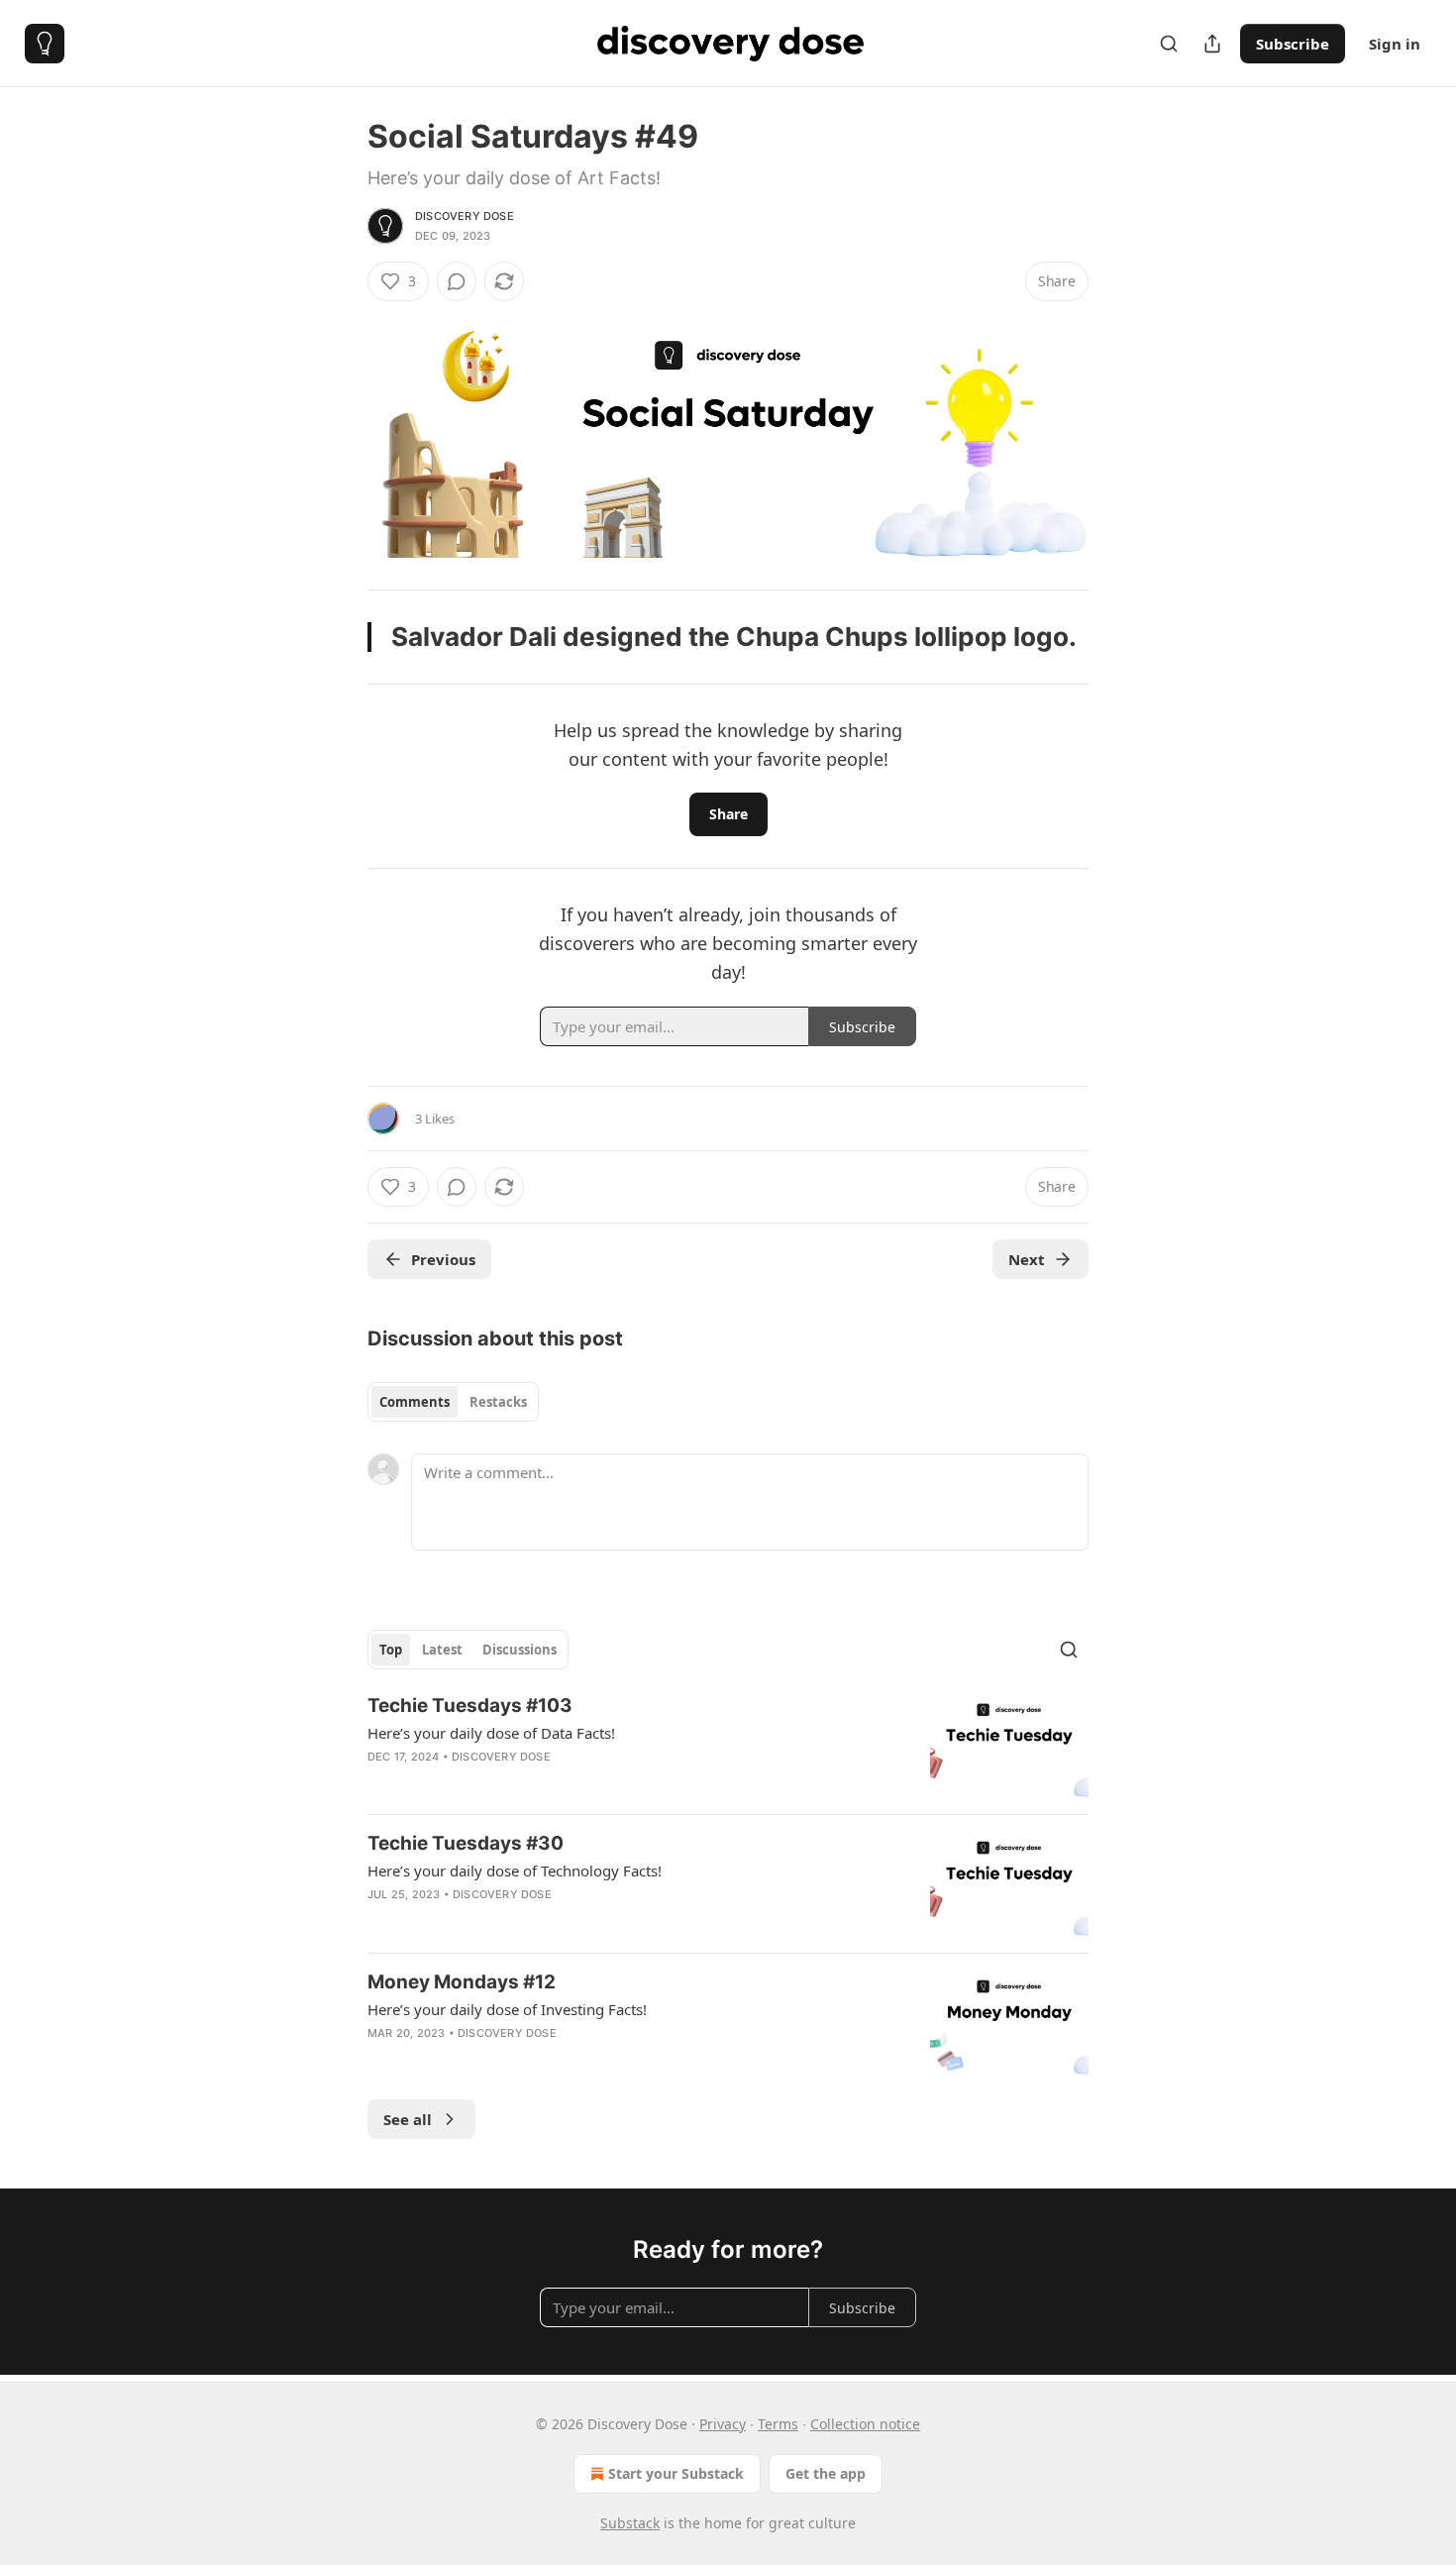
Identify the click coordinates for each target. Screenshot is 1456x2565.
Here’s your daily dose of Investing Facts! (507, 2009)
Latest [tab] (442, 1650)
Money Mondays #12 (462, 1982)
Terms (778, 2424)
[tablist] (453, 1402)
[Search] (1169, 44)
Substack (630, 2523)
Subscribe (1293, 44)
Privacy (723, 2424)
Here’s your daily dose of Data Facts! (491, 1733)
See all (408, 2119)
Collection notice (865, 2424)
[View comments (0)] (457, 281)
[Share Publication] (1212, 44)
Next (1027, 1259)
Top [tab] (391, 1650)
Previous (443, 1259)
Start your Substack (676, 2473)
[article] (728, 1746)
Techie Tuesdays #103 (470, 1706)
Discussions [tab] (520, 1650)
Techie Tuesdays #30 (466, 1843)
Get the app (826, 2473)
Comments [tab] (415, 1402)
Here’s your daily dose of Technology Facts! (515, 1870)
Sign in (1395, 44)
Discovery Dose (465, 216)
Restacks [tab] (498, 1402)
